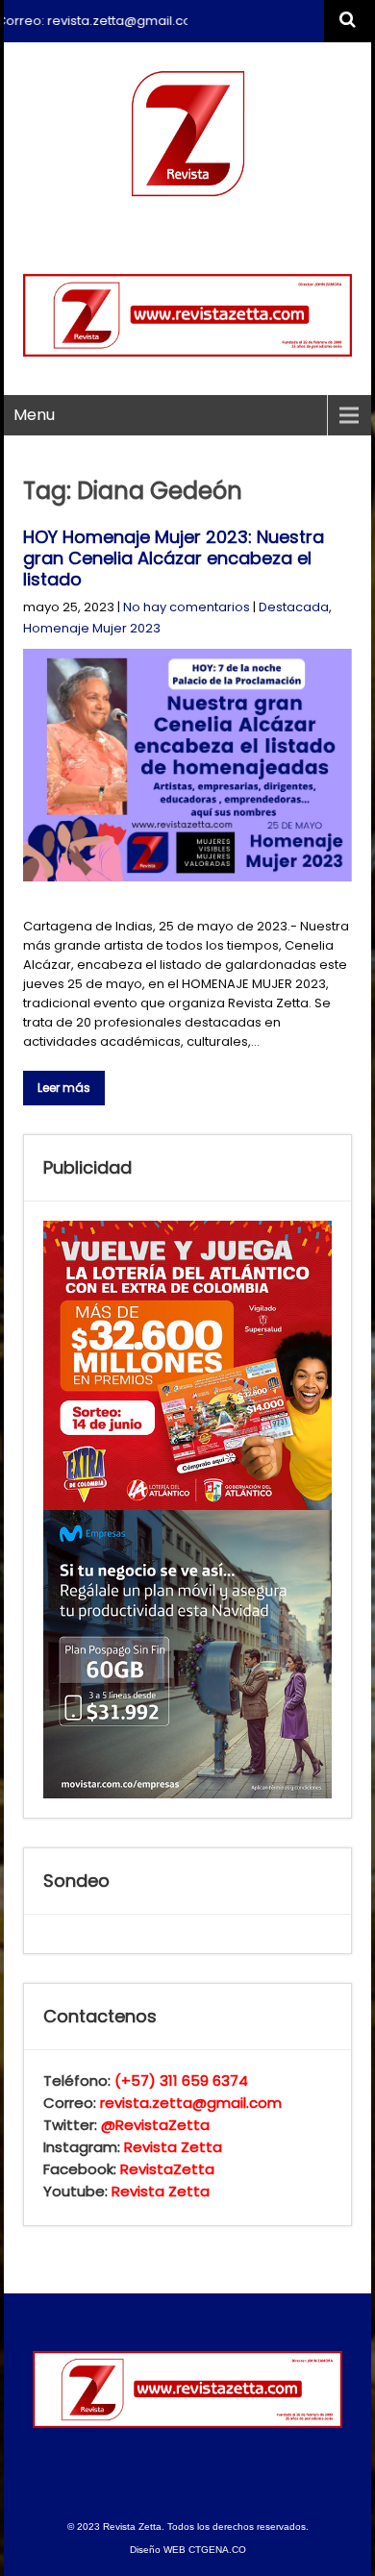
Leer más (64, 1088)
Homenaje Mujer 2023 (92, 628)
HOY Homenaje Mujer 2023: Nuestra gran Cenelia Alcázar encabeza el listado (174, 558)
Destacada (294, 607)
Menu (34, 415)
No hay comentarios (187, 607)
